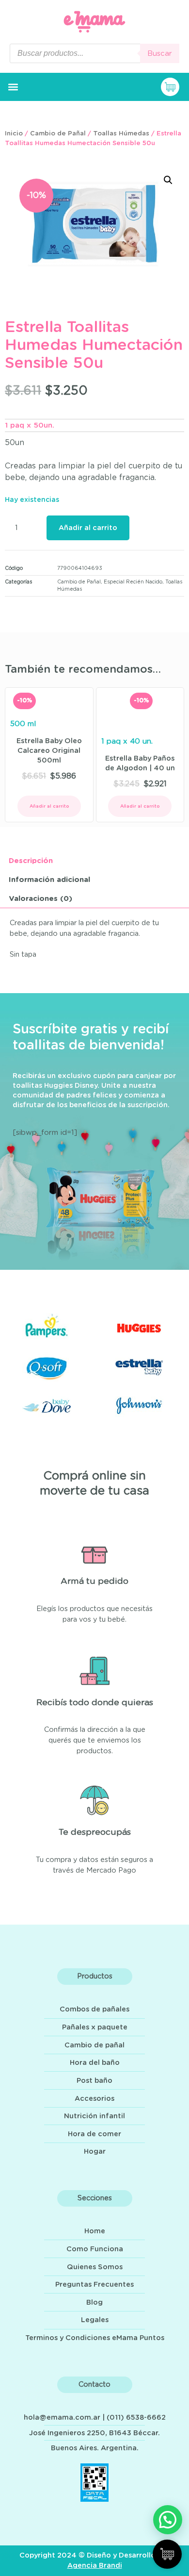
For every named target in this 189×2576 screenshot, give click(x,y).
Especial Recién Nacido (133, 582)
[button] (13, 87)
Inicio (14, 134)
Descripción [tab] (31, 861)
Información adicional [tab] (49, 880)
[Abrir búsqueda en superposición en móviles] (94, 53)
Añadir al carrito (88, 528)
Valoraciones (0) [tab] (40, 899)
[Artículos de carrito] (173, 87)
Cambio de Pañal (58, 134)
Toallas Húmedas (121, 134)
